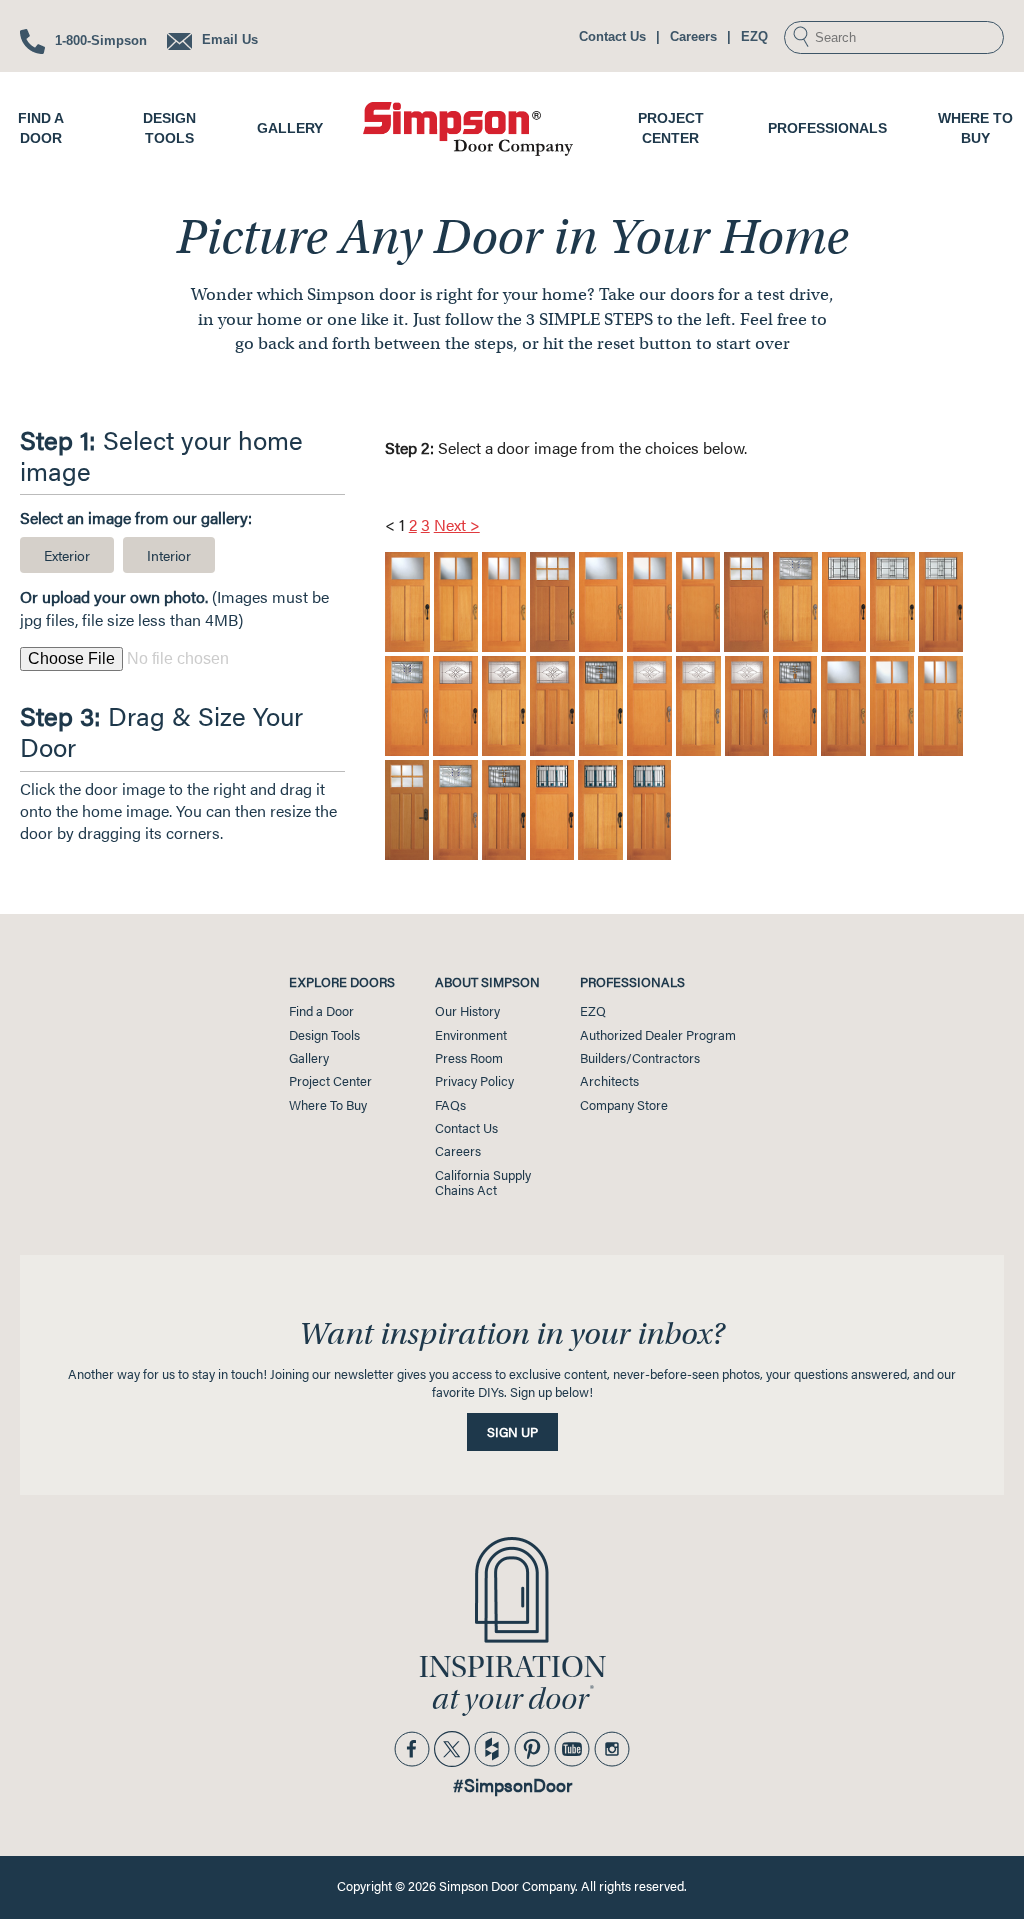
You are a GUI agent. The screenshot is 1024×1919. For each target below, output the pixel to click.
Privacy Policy (474, 1081)
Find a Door (321, 1011)
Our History (467, 1011)
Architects (609, 1081)
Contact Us (612, 36)
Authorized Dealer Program (658, 1035)
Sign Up (512, 1432)
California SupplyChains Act (483, 1182)
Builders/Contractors (640, 1058)
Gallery (290, 128)
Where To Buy (328, 1105)
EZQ (754, 36)
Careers (693, 36)
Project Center (330, 1081)
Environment (471, 1035)
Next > (457, 524)
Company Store (624, 1105)
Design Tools (324, 1035)
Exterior (67, 555)
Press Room (469, 1058)
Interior (169, 555)
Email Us (228, 39)
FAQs (450, 1105)
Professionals (827, 128)
